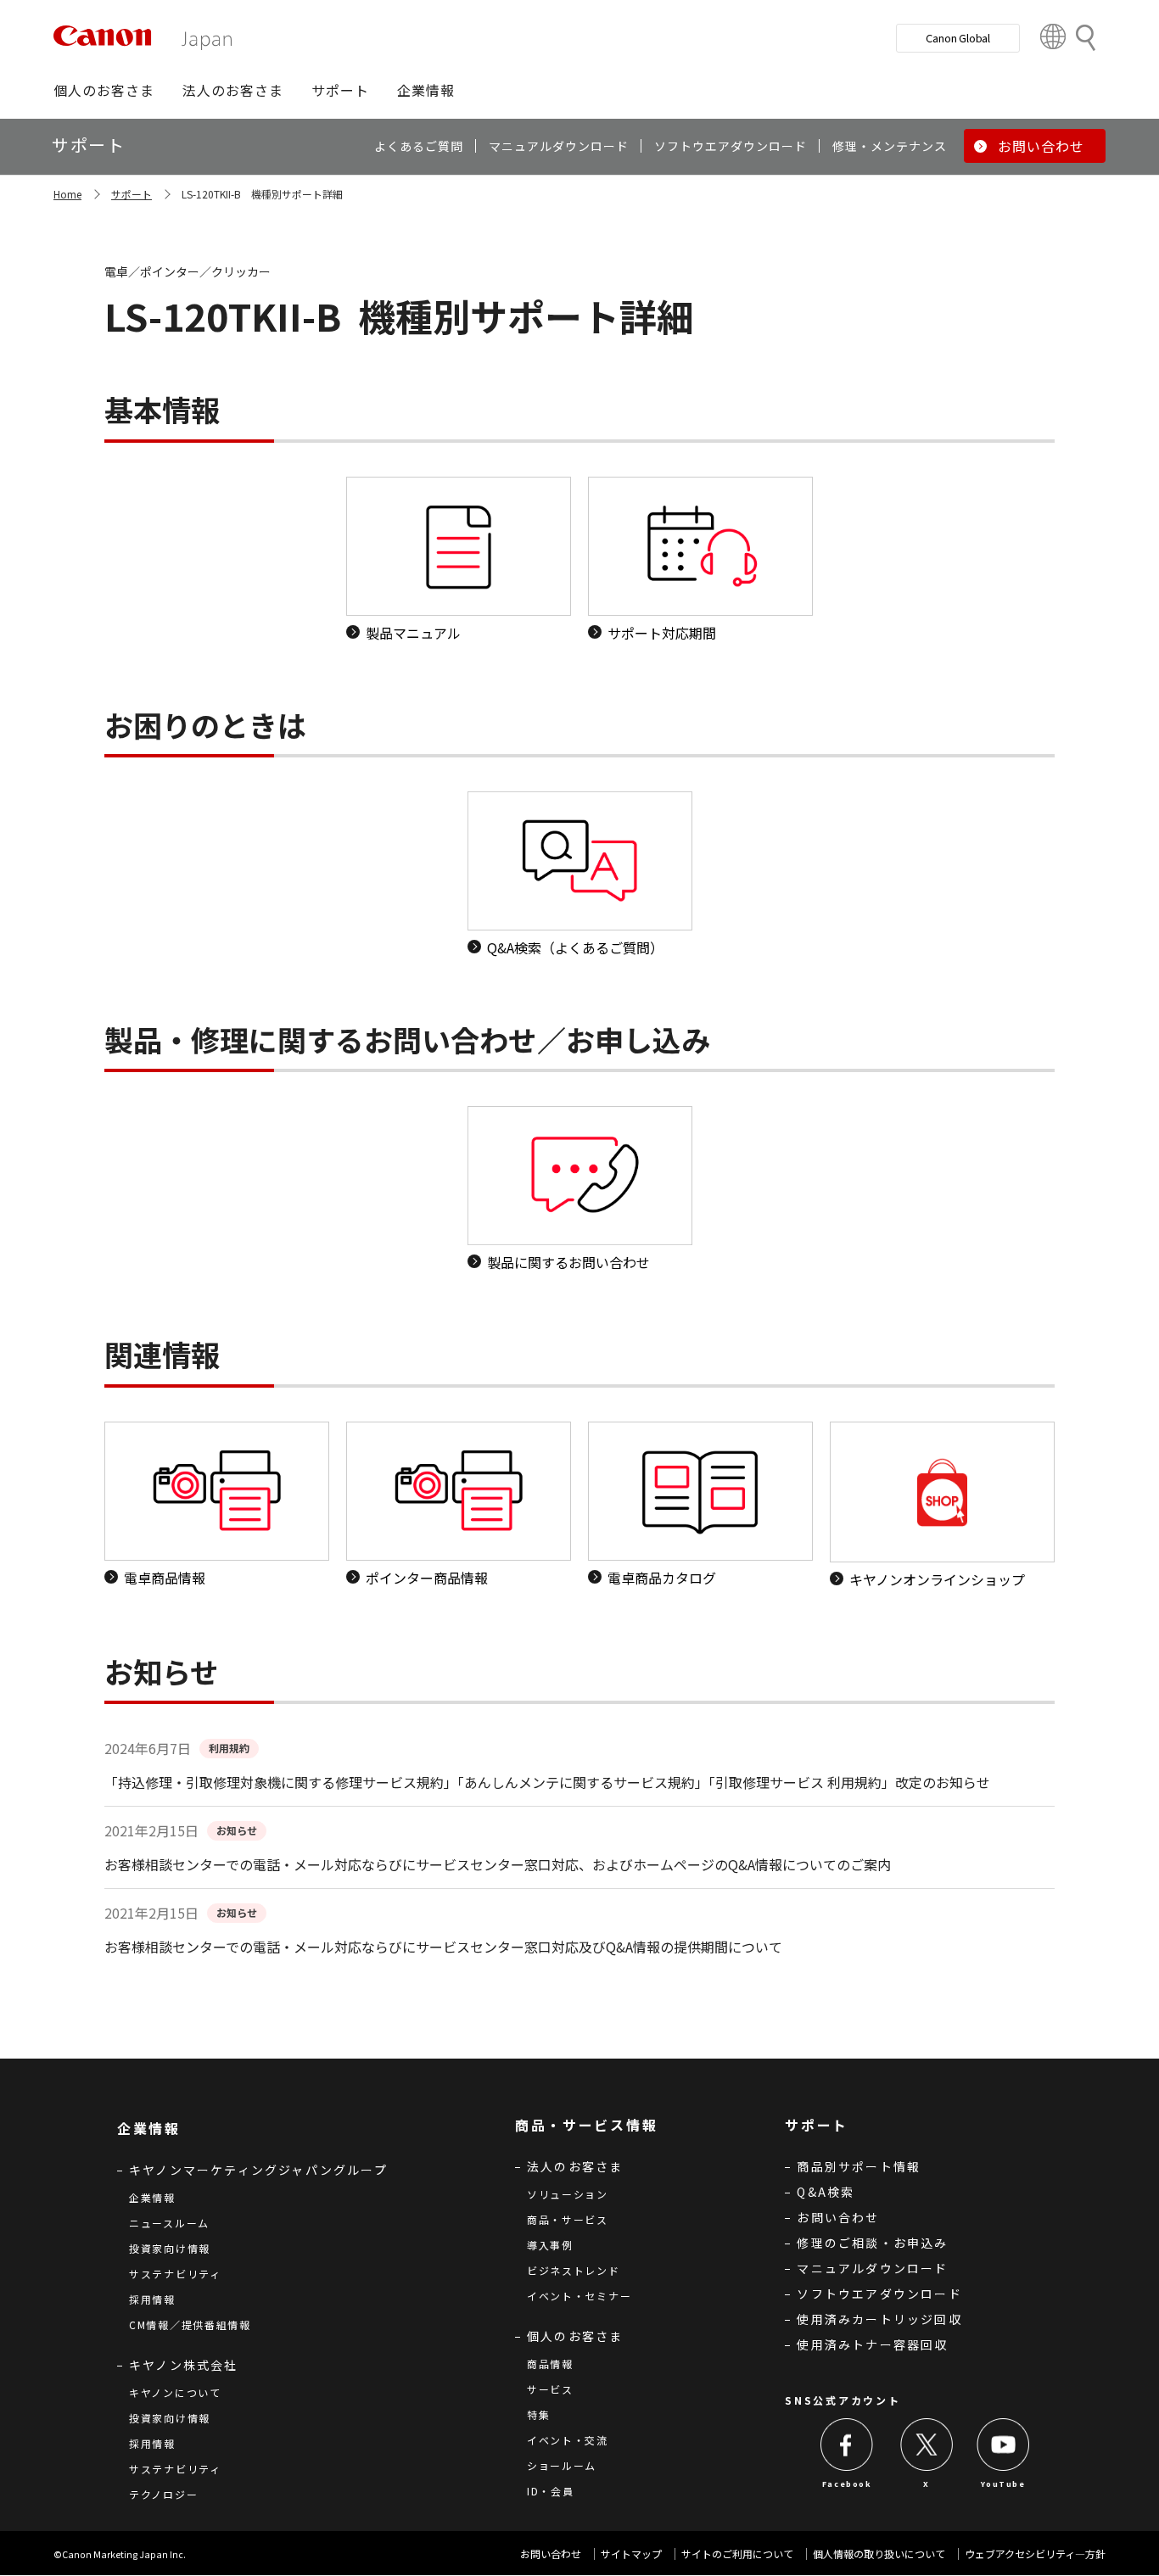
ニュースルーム (169, 2223)
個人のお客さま (575, 2336)
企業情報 (152, 2197)
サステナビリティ (175, 2274)
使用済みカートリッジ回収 (879, 2319)
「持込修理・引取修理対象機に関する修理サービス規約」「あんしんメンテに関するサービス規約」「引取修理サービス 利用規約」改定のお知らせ (547, 1782)
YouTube (1003, 2484)
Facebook (847, 2484)
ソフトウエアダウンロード (879, 2294)
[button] (104, 90)
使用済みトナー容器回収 (872, 2344)
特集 (538, 2414)
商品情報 (550, 2364)
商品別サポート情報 (859, 2166)
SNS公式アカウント (843, 2400)
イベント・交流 (568, 2440)
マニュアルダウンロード (872, 2268)
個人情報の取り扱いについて (879, 2554)
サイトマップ (631, 2554)
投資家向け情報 (170, 2248)
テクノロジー (163, 2494)
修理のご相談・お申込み (872, 2243)
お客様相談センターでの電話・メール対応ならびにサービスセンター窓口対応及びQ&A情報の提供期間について (443, 1947)
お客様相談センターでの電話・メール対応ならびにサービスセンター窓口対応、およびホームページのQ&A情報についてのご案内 (498, 1864)
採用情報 (152, 2299)
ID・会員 (551, 2491)
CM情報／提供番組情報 (190, 2325)
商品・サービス (568, 2219)
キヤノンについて (175, 2392)
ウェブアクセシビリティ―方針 (1035, 2554)
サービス (550, 2389)
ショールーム (562, 2465)
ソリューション (568, 2194)
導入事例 (550, 2245)
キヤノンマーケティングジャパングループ (258, 2170)
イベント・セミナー (579, 2296)
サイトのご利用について (737, 2554)
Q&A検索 (826, 2192)
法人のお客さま (575, 2166)
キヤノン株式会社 (184, 2365)
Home (67, 194)
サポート (132, 194)
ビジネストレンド (574, 2270)
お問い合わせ (838, 2217)
